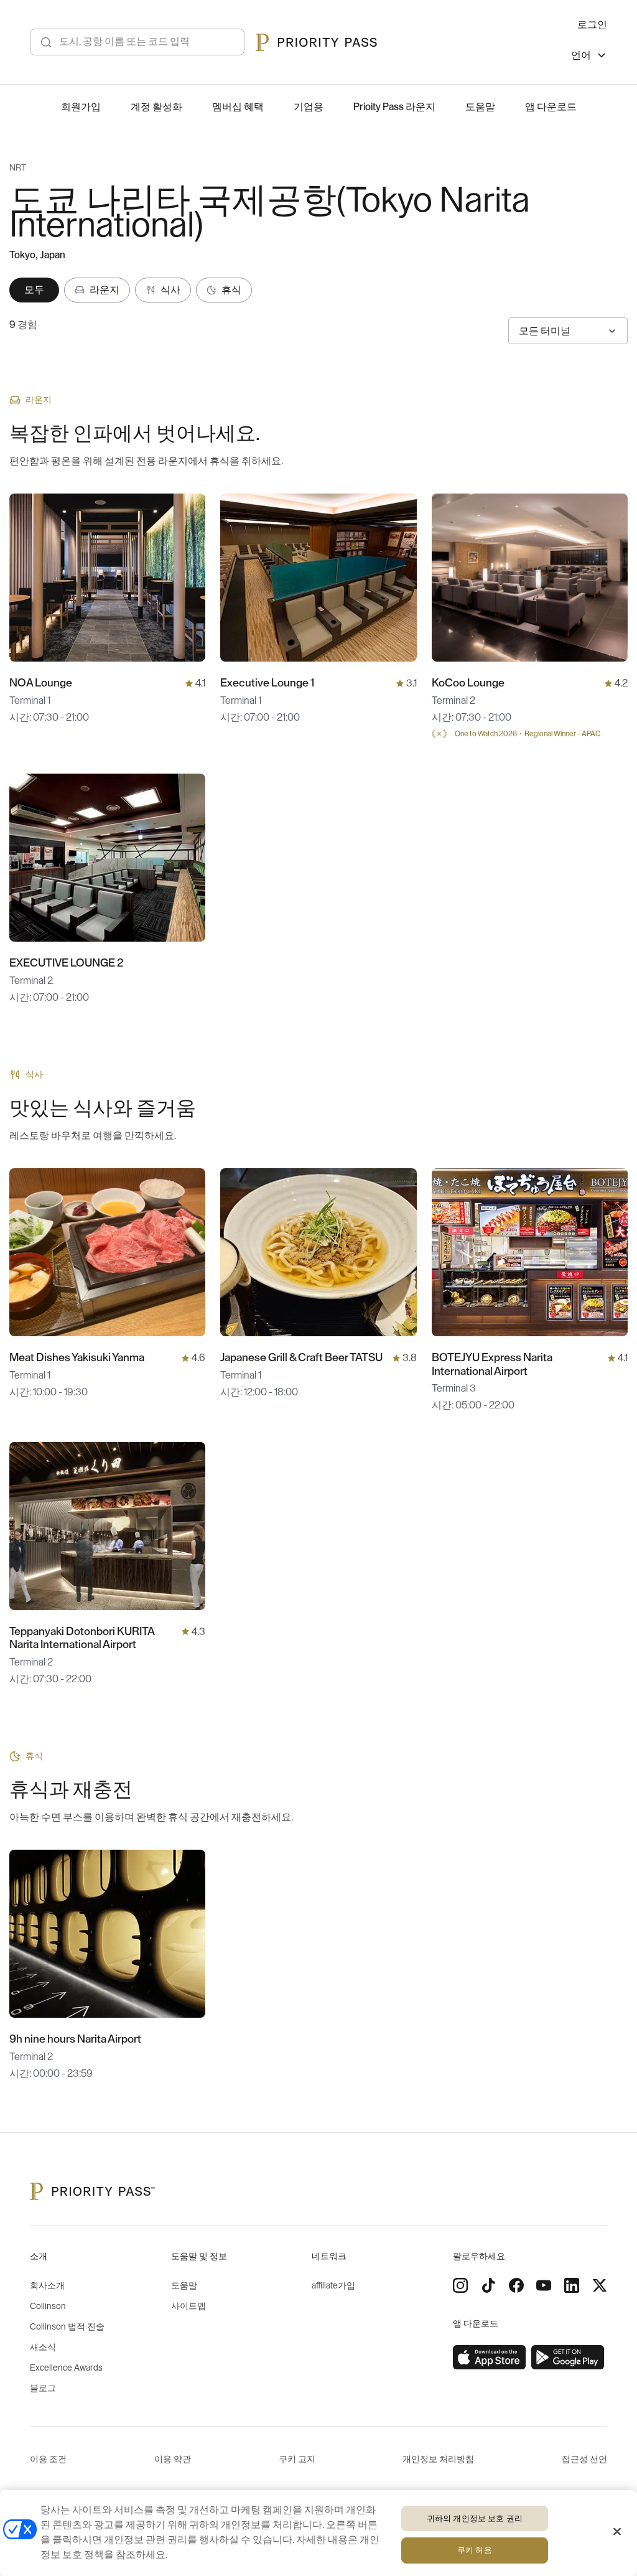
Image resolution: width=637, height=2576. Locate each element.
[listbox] (589, 57)
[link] (490, 2358)
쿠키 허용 (475, 2550)
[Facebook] (516, 2285)
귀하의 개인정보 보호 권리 (475, 2518)
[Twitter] (600, 2285)
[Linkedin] (572, 2285)
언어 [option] (581, 55)
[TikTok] (488, 2285)
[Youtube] (544, 2285)
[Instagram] (460, 2285)
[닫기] (617, 2531)
